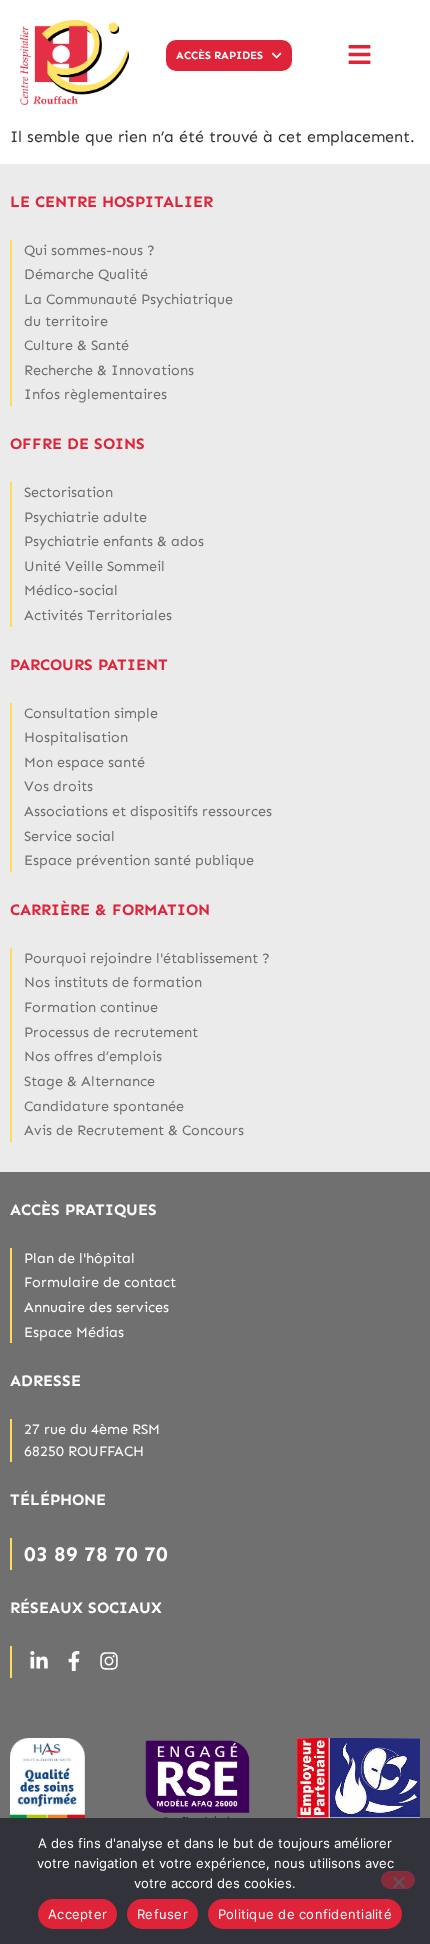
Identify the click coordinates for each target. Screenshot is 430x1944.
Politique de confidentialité (305, 1914)
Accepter (77, 1914)
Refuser (162, 1914)
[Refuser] (398, 1880)
